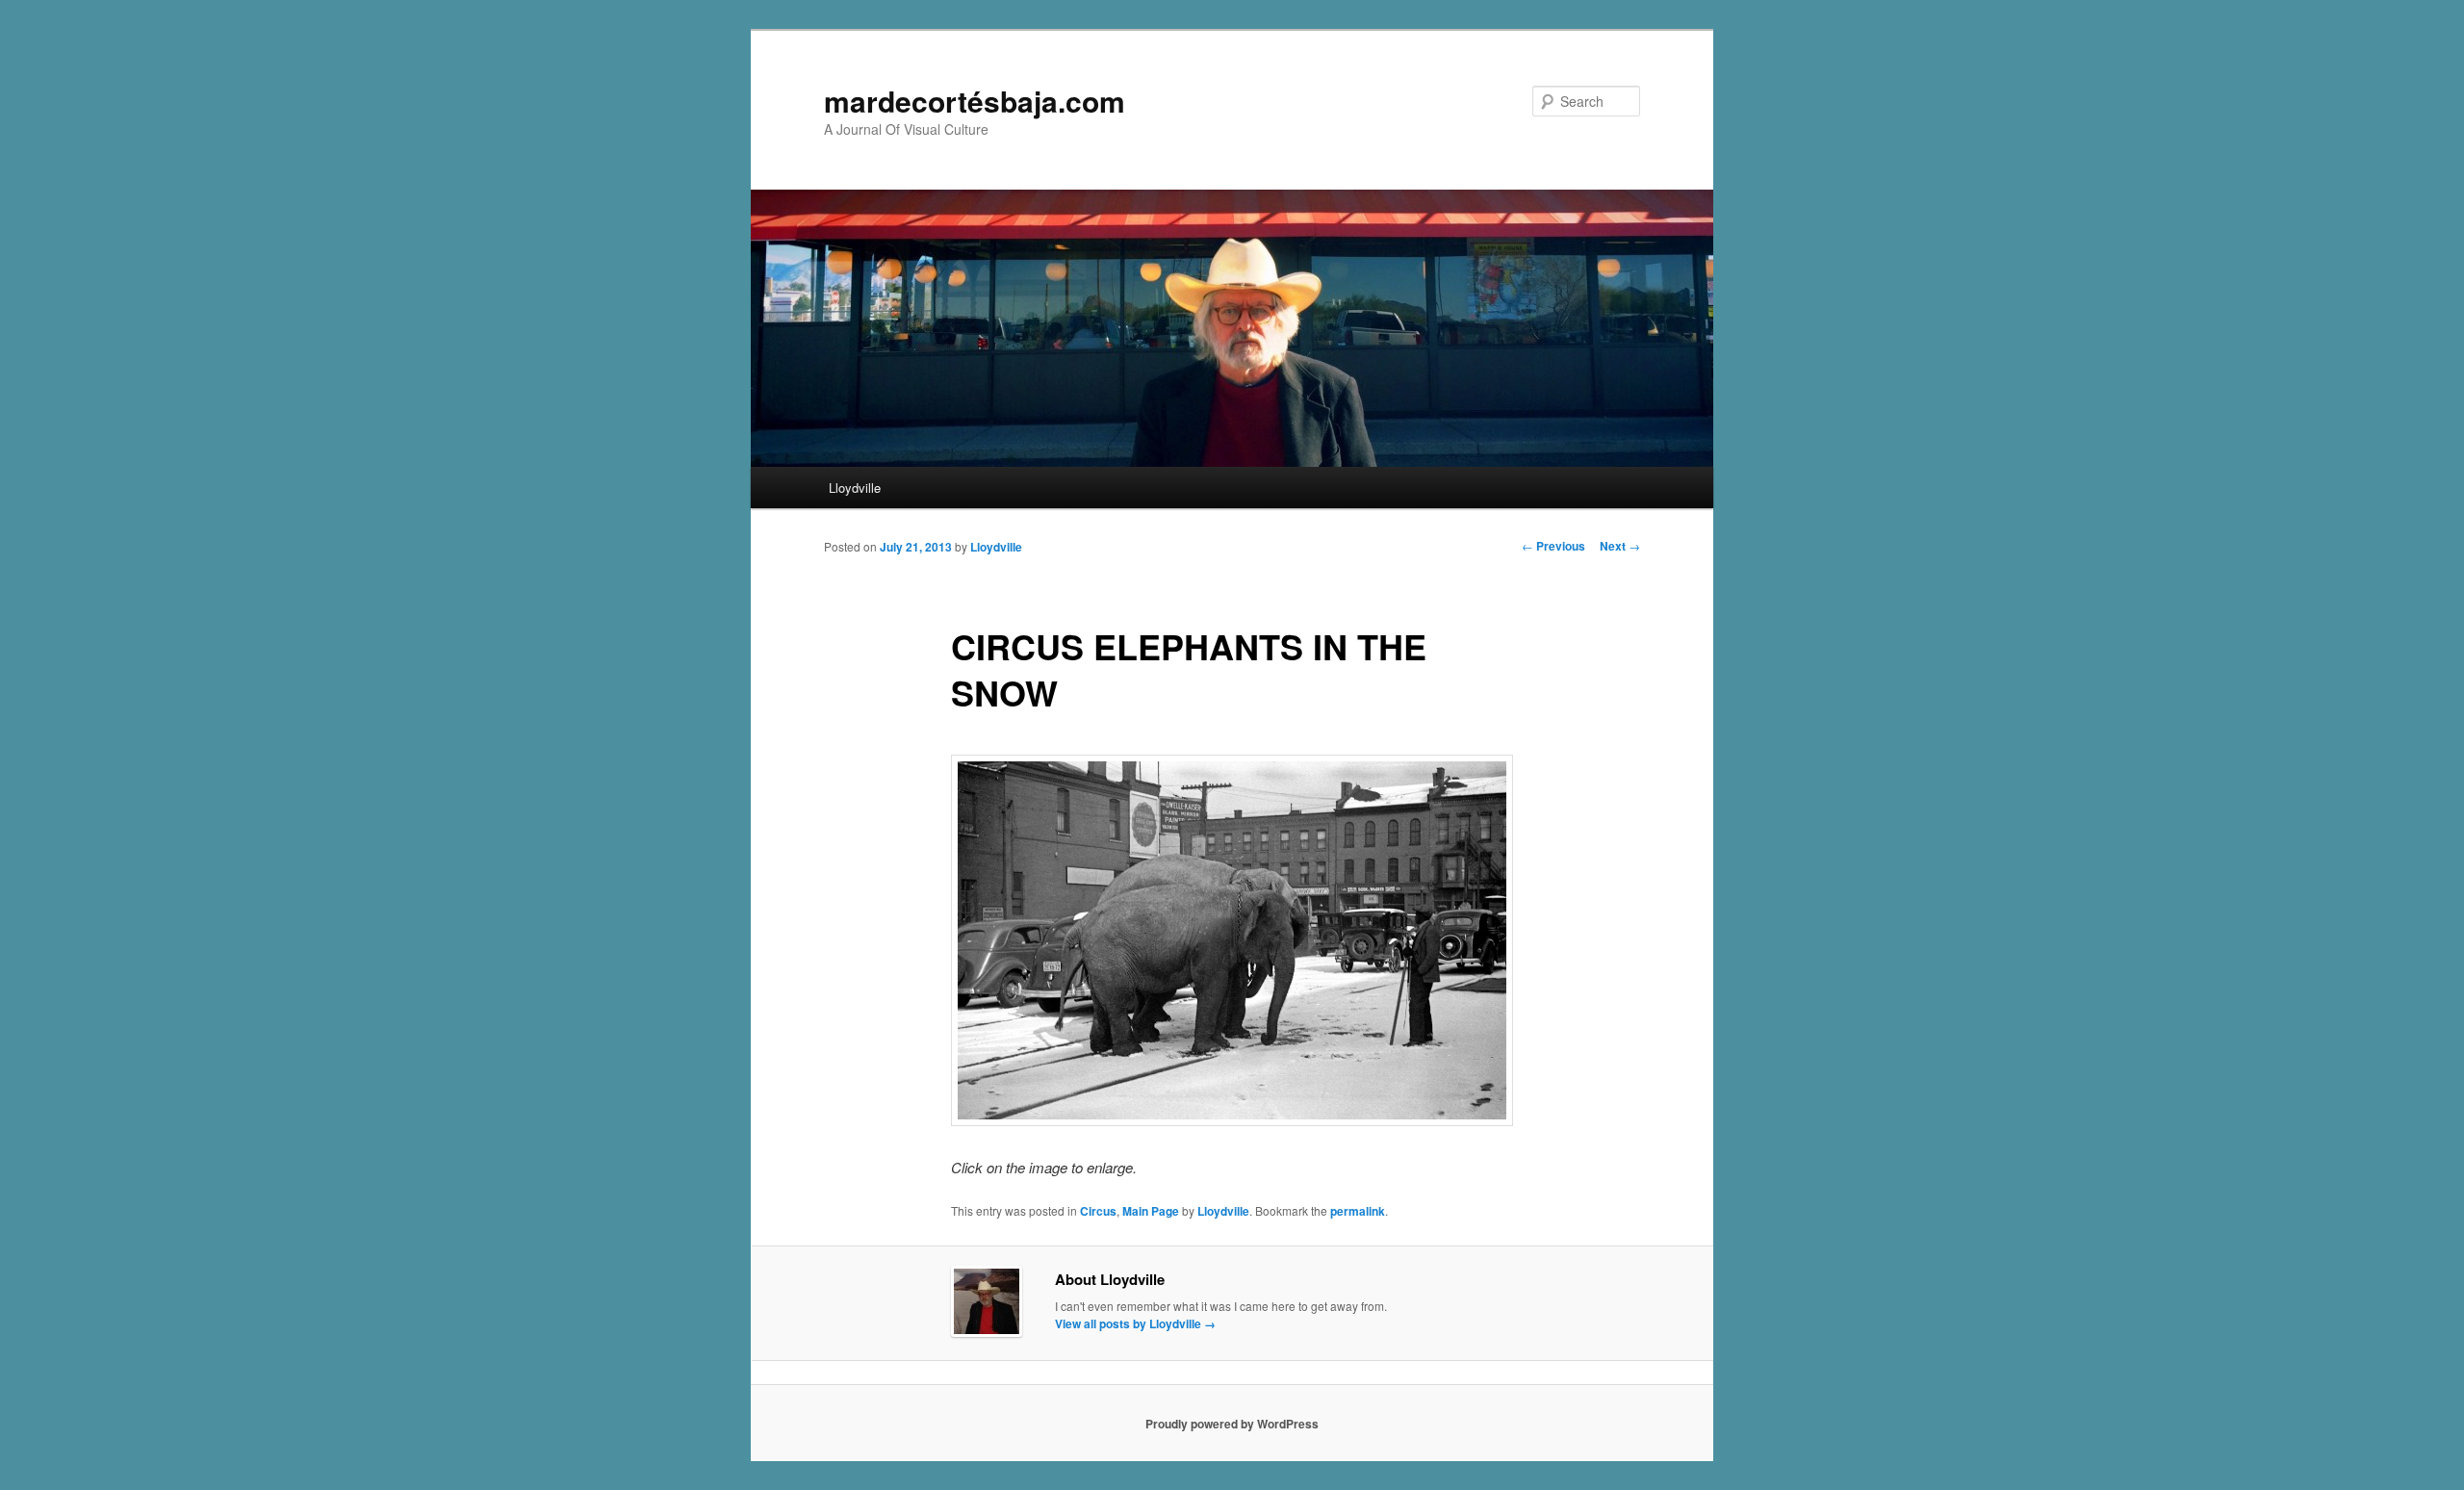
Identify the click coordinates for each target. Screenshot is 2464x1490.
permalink (1358, 1211)
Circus (1098, 1211)
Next (1620, 546)
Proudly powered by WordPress (1232, 1424)
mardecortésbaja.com (975, 101)
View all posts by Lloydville (1135, 1323)
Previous (1553, 546)
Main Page (1151, 1211)
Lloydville (855, 488)
